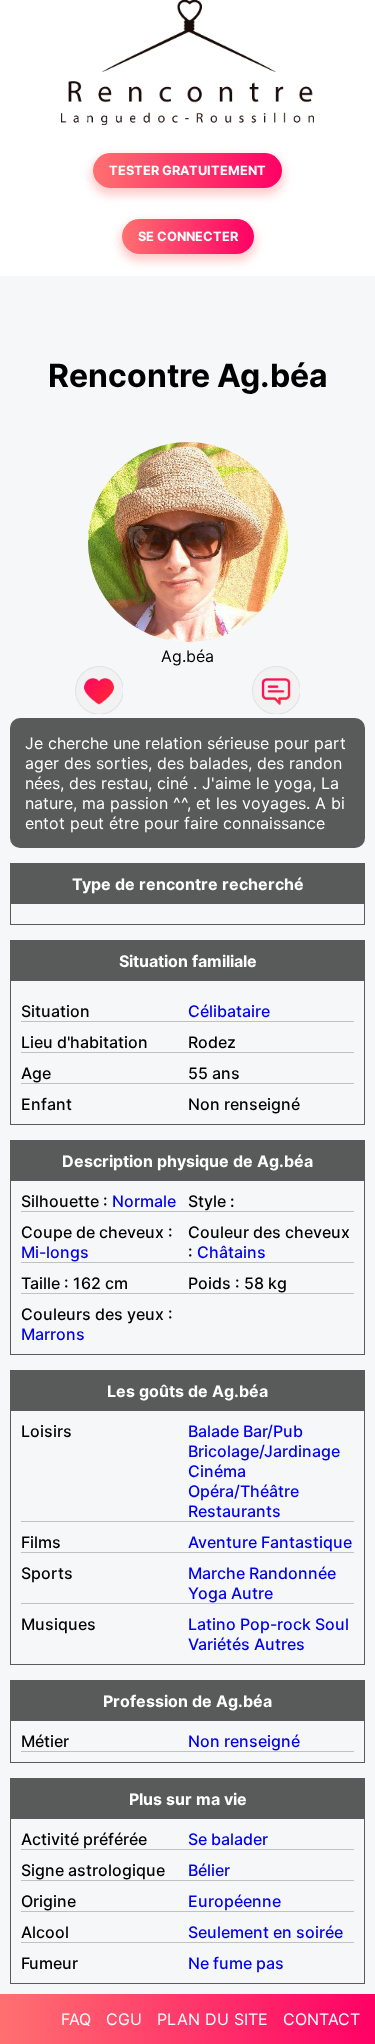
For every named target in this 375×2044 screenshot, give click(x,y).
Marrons (53, 1334)
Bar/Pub (273, 1431)
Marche (216, 1573)
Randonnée (292, 1573)
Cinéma (217, 1471)
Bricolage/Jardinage (264, 1451)
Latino (212, 1624)
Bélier (209, 1870)
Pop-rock (275, 1624)
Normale (144, 1201)
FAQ (76, 2019)
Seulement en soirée (265, 1932)
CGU (124, 2019)
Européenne (234, 1901)
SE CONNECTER (188, 236)
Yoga (207, 1593)
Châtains (231, 1252)
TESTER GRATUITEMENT (187, 170)
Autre (252, 1593)
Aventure (222, 1542)
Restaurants (234, 1511)
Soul (332, 1624)
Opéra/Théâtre (243, 1491)
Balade (213, 1431)
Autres (279, 1644)
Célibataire (229, 1011)
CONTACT (321, 2019)
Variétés (219, 1644)
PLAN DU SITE (212, 2019)
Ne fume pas (236, 1963)
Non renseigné (244, 1741)
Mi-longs (55, 1252)
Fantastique (306, 1542)
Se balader (228, 1839)
